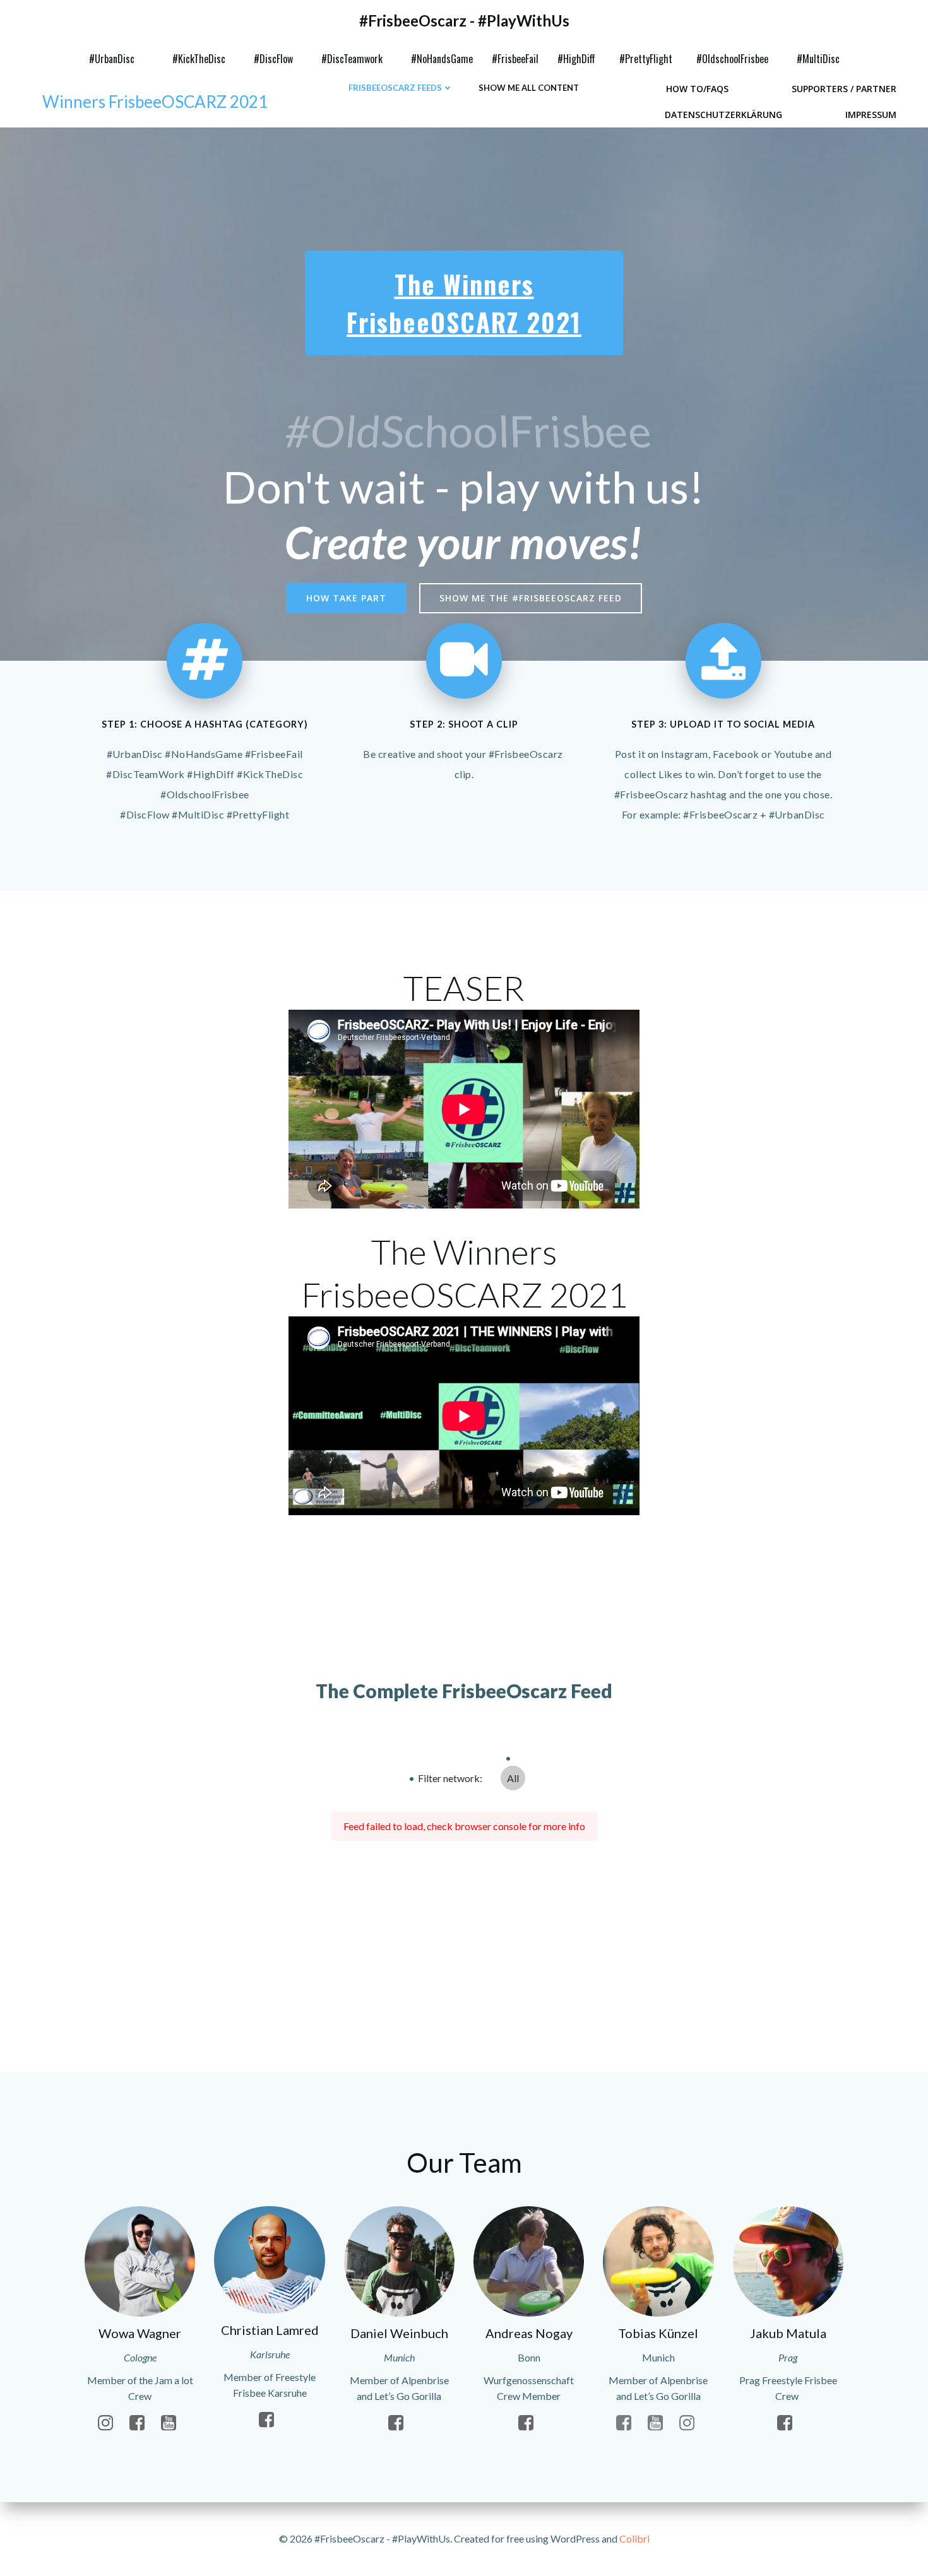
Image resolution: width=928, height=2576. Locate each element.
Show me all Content (529, 88)
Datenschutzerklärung (723, 115)
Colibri (634, 2538)
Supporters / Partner (844, 89)
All (513, 1778)
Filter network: (450, 1778)
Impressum (871, 115)
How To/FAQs (697, 89)
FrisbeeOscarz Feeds (395, 88)
